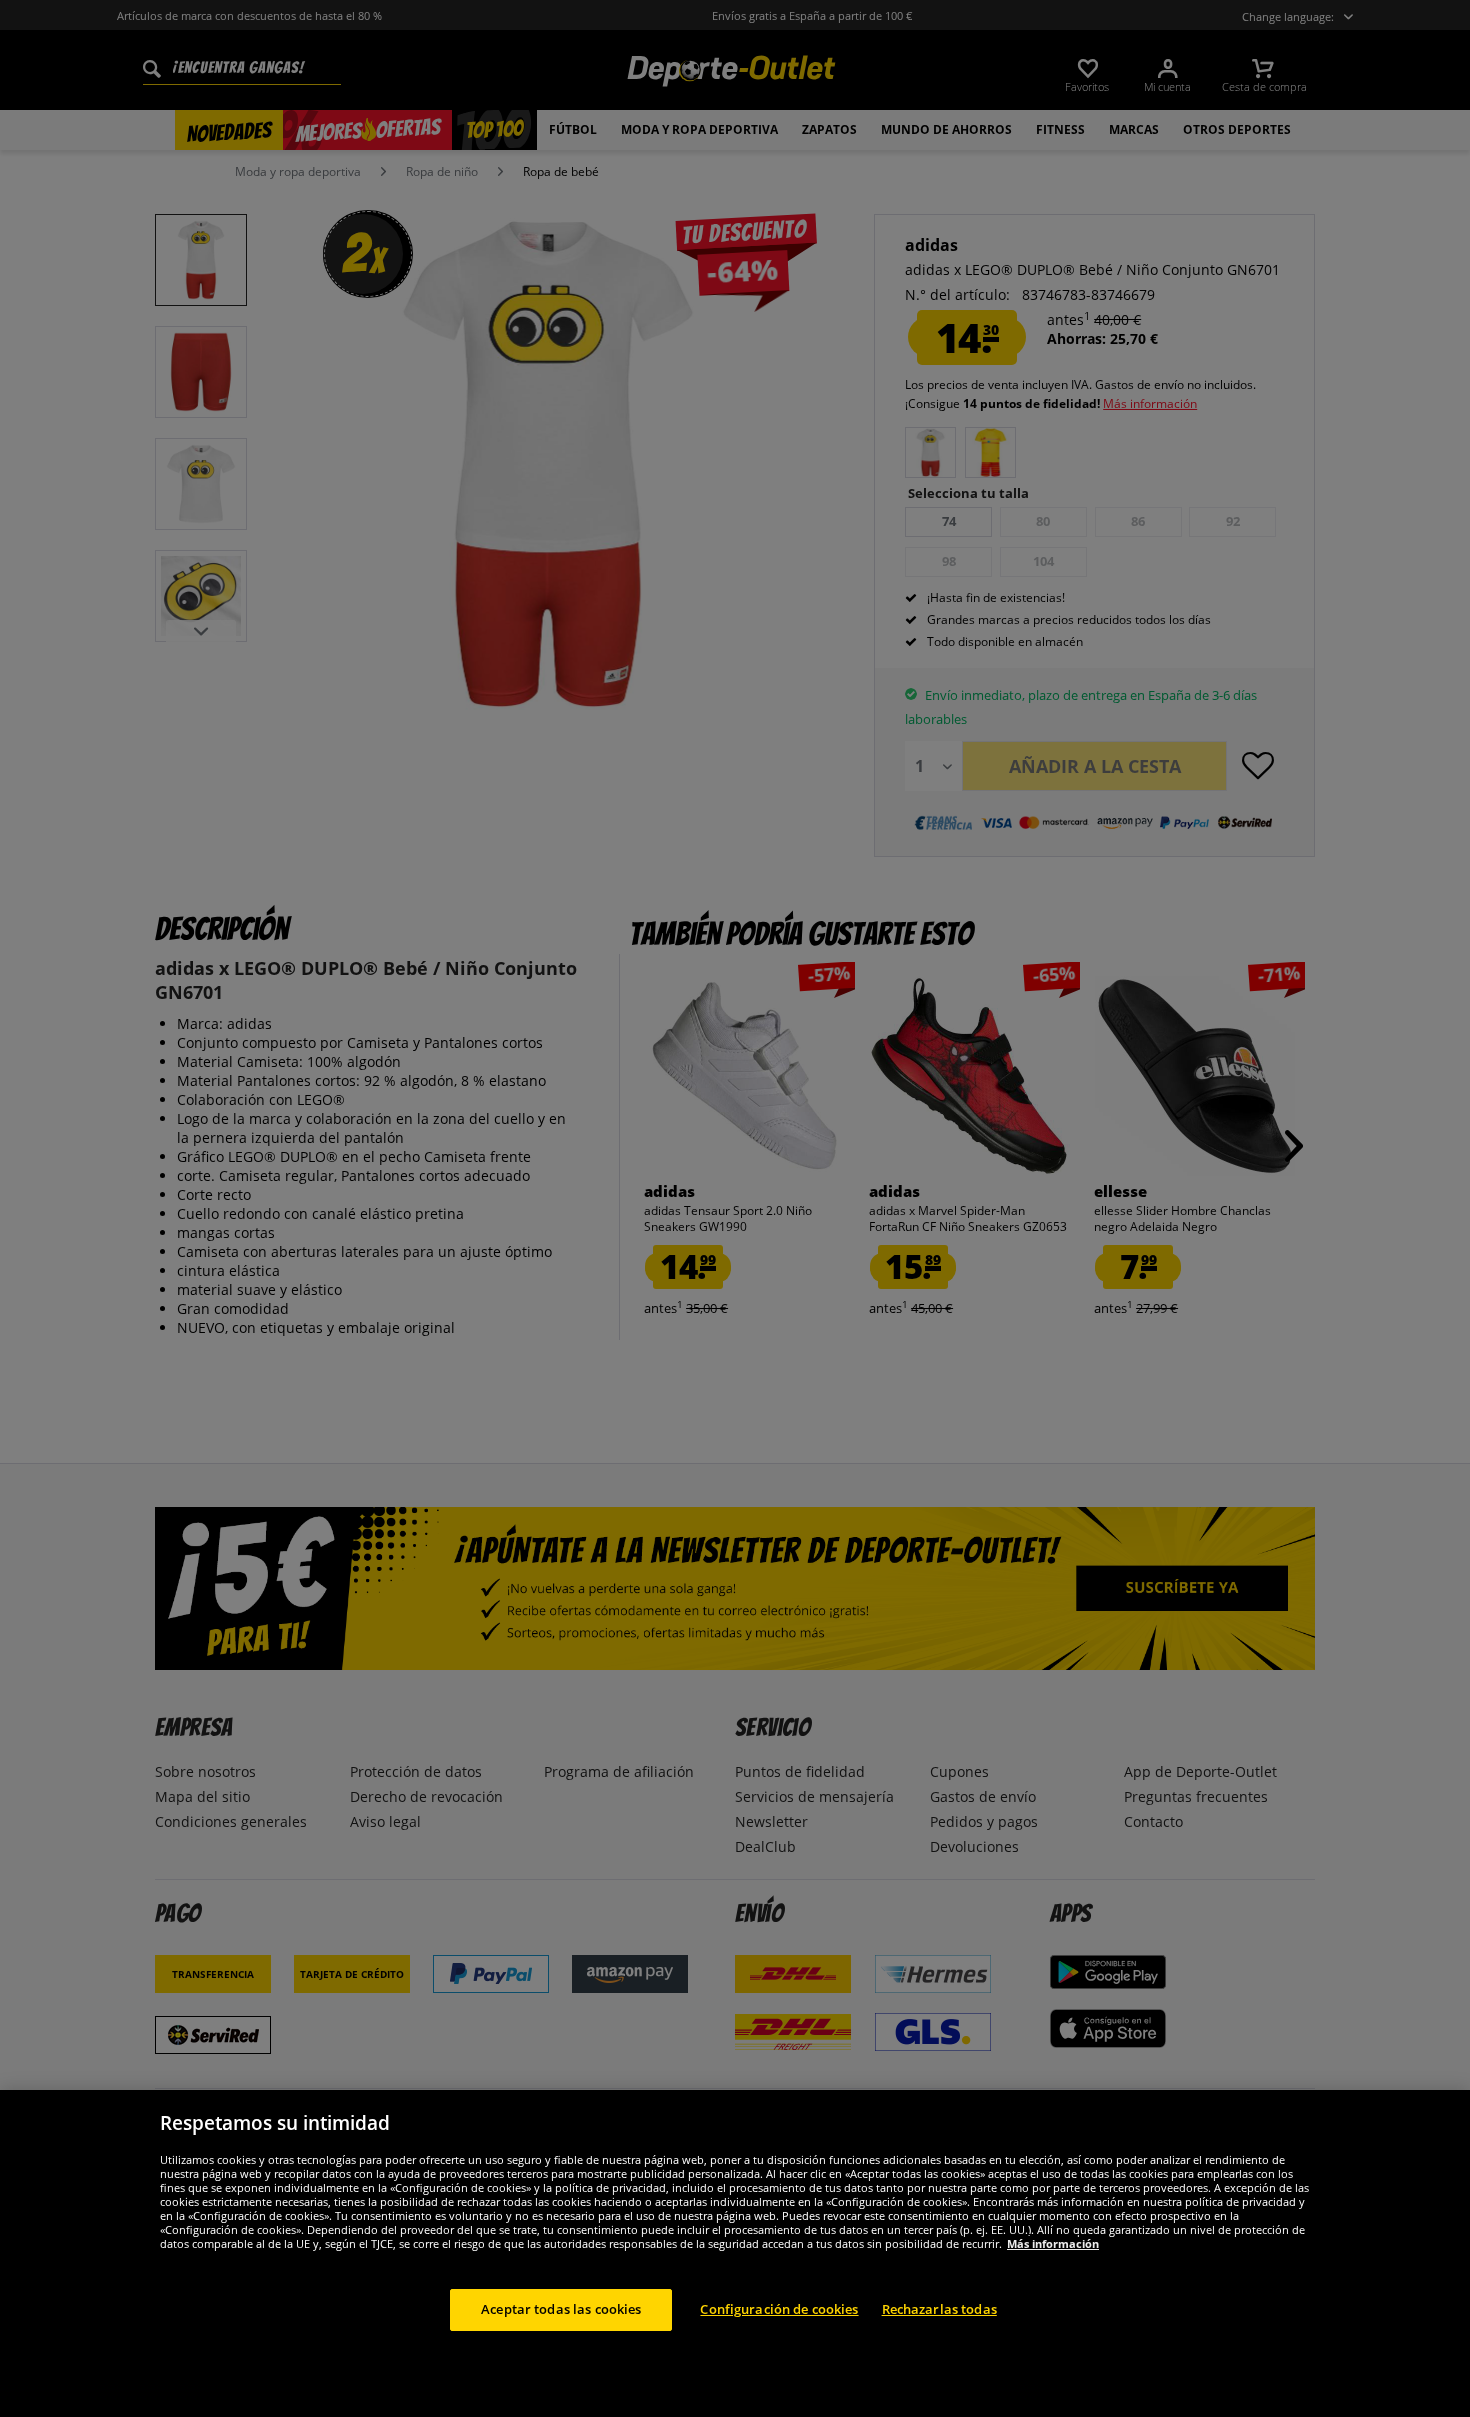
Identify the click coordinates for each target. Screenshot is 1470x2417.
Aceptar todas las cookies (561, 2309)
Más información (1053, 2243)
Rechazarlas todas (939, 2309)
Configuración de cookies (779, 2309)
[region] (735, 2253)
